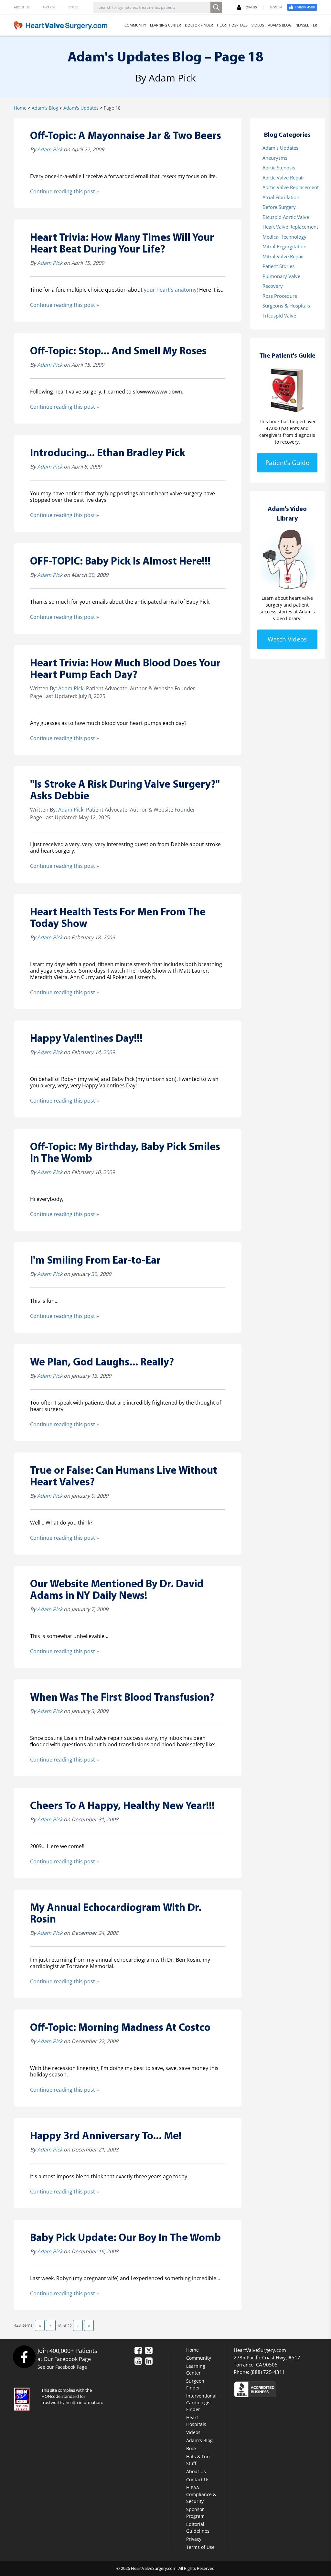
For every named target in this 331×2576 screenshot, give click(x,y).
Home (20, 108)
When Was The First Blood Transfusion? (122, 1698)
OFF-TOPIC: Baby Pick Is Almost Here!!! (120, 562)
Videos (193, 2432)
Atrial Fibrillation (281, 197)
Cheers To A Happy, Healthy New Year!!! (123, 1806)
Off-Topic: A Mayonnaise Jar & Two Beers (126, 136)
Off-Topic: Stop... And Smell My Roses (118, 352)
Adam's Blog (45, 108)
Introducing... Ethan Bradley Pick (108, 453)
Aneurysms (275, 158)
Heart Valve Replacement (290, 227)
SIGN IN (276, 7)
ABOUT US (22, 7)
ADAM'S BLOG (280, 25)
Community (199, 2358)
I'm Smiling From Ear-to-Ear (95, 1261)
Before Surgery (279, 207)
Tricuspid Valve (279, 316)
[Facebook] (24, 2357)
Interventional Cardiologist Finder (201, 2403)
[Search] (216, 7)
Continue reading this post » (64, 191)
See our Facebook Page (62, 2367)
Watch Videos (287, 639)
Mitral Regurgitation (284, 246)
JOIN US (251, 7)
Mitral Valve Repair (283, 256)
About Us (196, 2471)
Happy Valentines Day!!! (86, 1039)
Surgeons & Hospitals (286, 306)
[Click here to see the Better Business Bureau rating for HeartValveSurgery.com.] (275, 2389)
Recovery (273, 286)
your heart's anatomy (170, 290)
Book (191, 2448)
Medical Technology (284, 237)
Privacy (194, 2539)
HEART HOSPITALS (232, 25)
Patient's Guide (287, 463)
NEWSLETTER (306, 25)
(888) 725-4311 (268, 2372)
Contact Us (198, 2479)
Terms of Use (200, 2547)
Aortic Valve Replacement (291, 187)
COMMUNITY (135, 25)
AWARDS (49, 7)
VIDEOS (258, 25)
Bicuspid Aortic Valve (286, 217)
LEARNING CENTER (165, 25)
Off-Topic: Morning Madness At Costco (120, 2028)
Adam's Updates (81, 108)
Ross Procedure (280, 296)
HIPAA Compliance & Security (201, 2494)
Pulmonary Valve (281, 276)
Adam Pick (50, 149)
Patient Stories (278, 266)
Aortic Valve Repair (283, 178)
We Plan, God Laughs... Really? (102, 1363)
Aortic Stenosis (279, 167)
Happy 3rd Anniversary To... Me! (106, 2136)
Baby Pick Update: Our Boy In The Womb (125, 2238)
